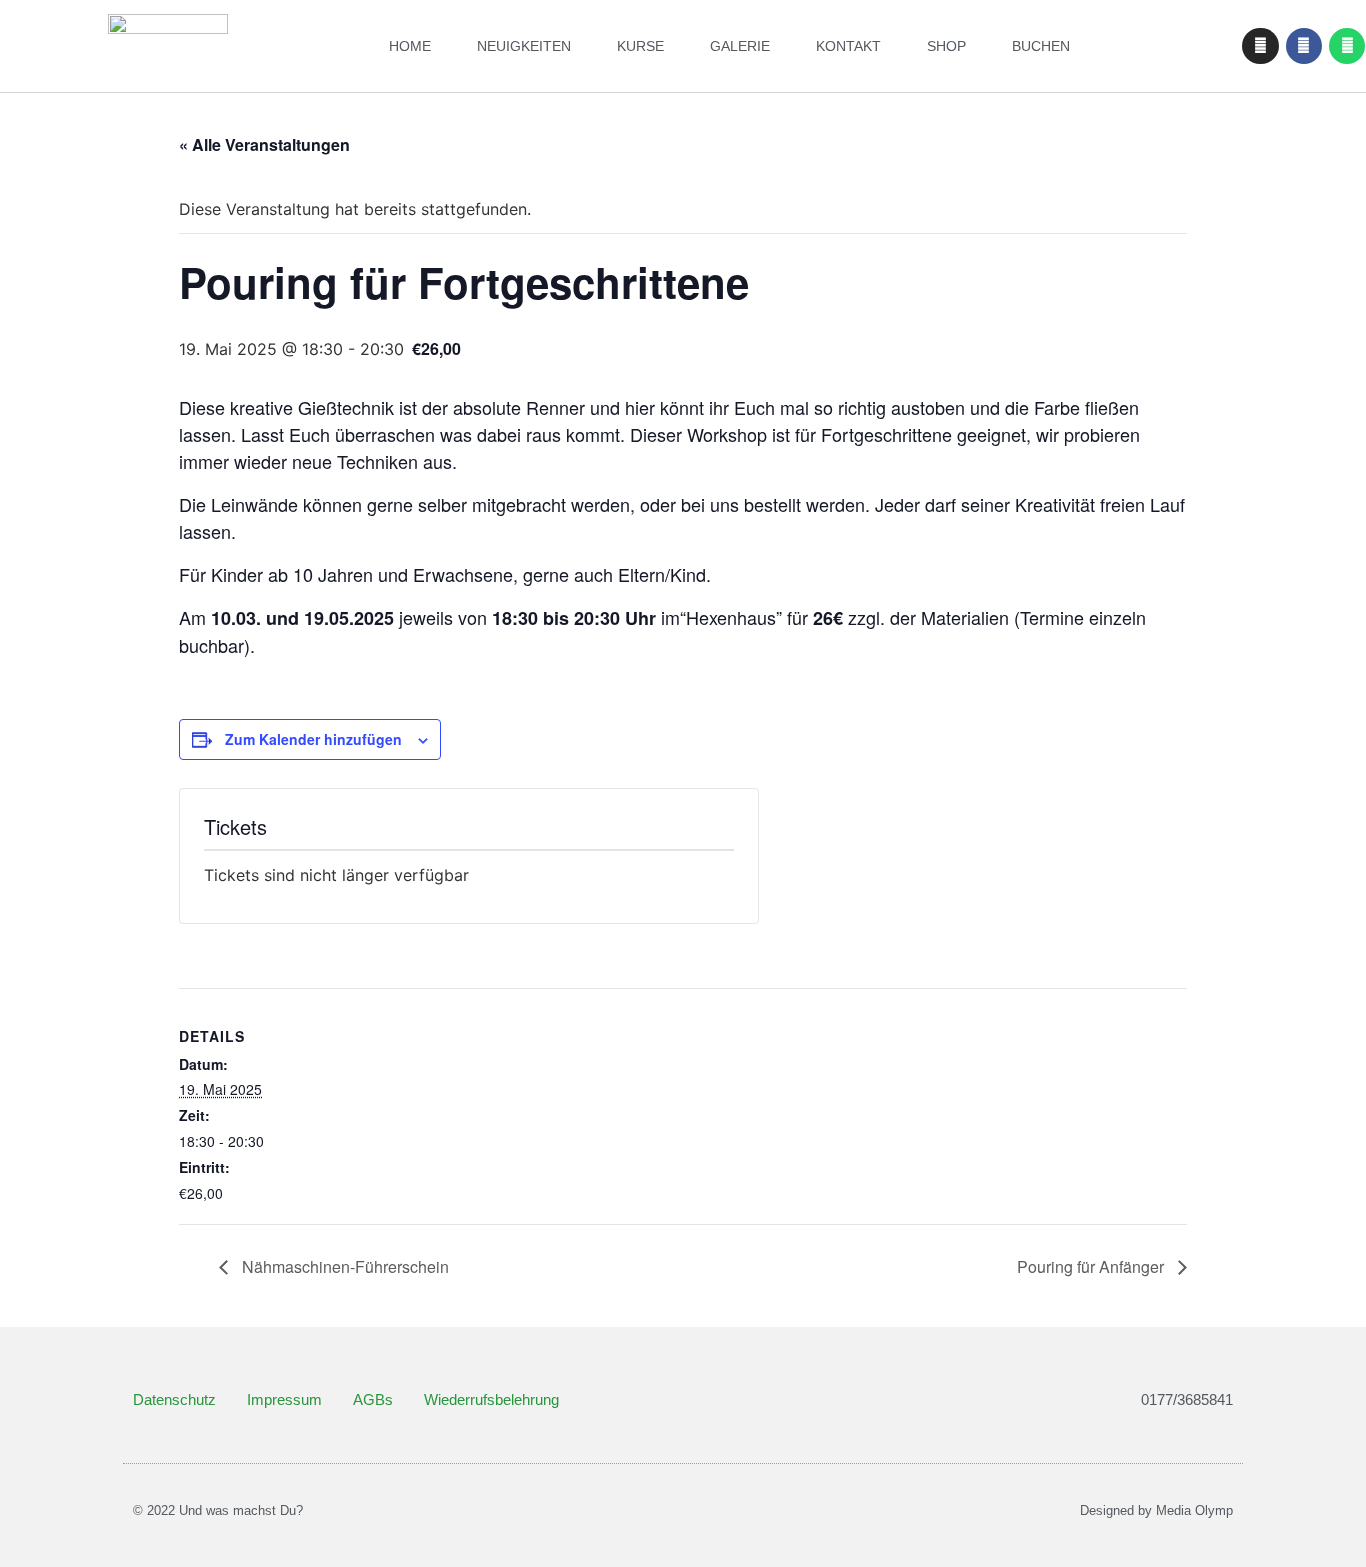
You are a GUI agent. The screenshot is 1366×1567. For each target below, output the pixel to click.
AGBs (373, 1399)
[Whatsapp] (1347, 46)
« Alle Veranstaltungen (264, 144)
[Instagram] (1260, 46)
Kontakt (848, 46)
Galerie (740, 46)
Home (410, 46)
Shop (946, 46)
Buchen (1041, 46)
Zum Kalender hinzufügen (313, 739)
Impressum (284, 1399)
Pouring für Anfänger (1092, 1266)
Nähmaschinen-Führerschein (343, 1266)
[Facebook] (1304, 46)
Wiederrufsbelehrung (491, 1399)
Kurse (640, 46)
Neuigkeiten (524, 46)
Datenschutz (174, 1399)
